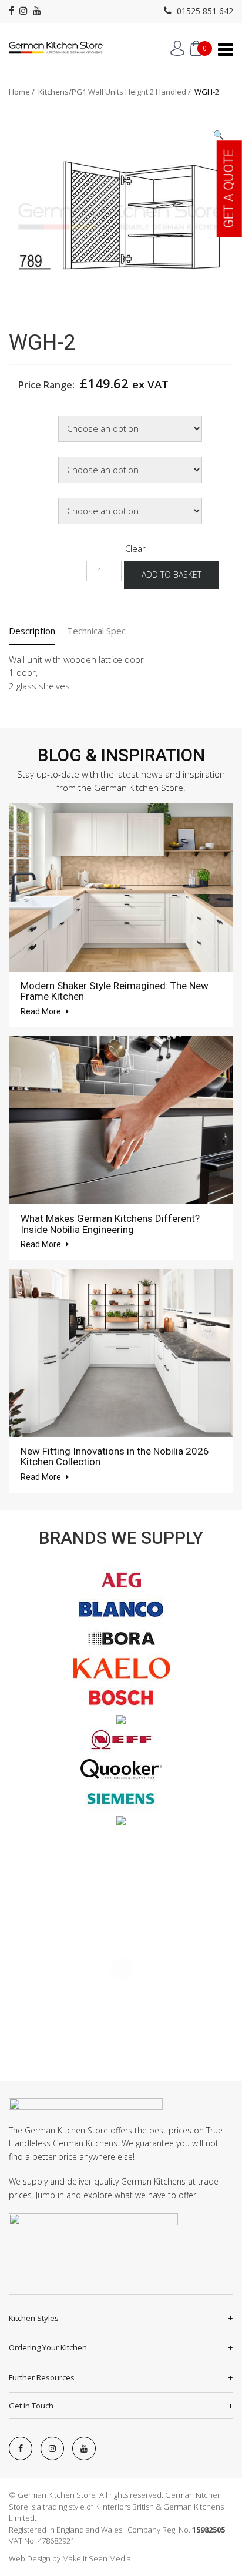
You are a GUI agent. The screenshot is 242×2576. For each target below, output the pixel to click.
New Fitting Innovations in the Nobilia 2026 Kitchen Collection (115, 1457)
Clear (135, 548)
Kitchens (53, 92)
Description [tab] (32, 631)
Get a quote (229, 189)
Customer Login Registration (177, 48)
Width (22, 417)
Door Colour (32, 458)
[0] (196, 48)
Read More (42, 1011)
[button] (219, 135)
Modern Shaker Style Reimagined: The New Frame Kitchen (115, 991)
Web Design (30, 2558)
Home (19, 92)
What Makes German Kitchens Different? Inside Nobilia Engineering (110, 1224)
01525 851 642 (204, 11)
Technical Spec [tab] (96, 631)
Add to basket (172, 575)
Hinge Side (31, 499)
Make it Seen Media (97, 2558)
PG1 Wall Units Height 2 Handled (129, 92)
